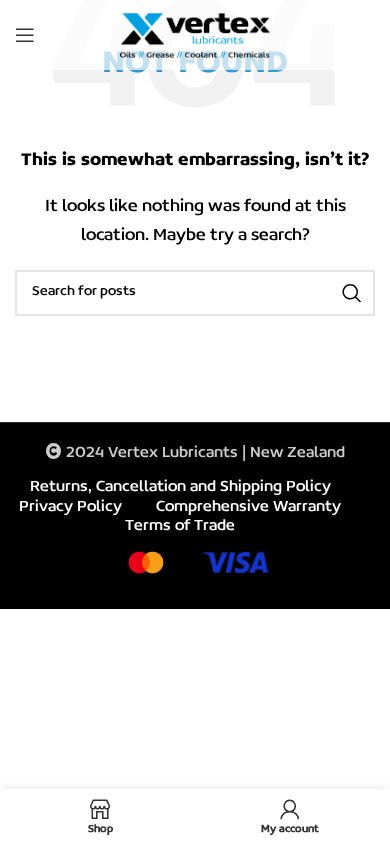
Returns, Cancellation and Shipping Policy (180, 487)
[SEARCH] (352, 293)
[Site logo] (195, 35)
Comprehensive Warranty (248, 507)
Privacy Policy (70, 507)
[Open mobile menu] (25, 35)
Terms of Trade (180, 526)
